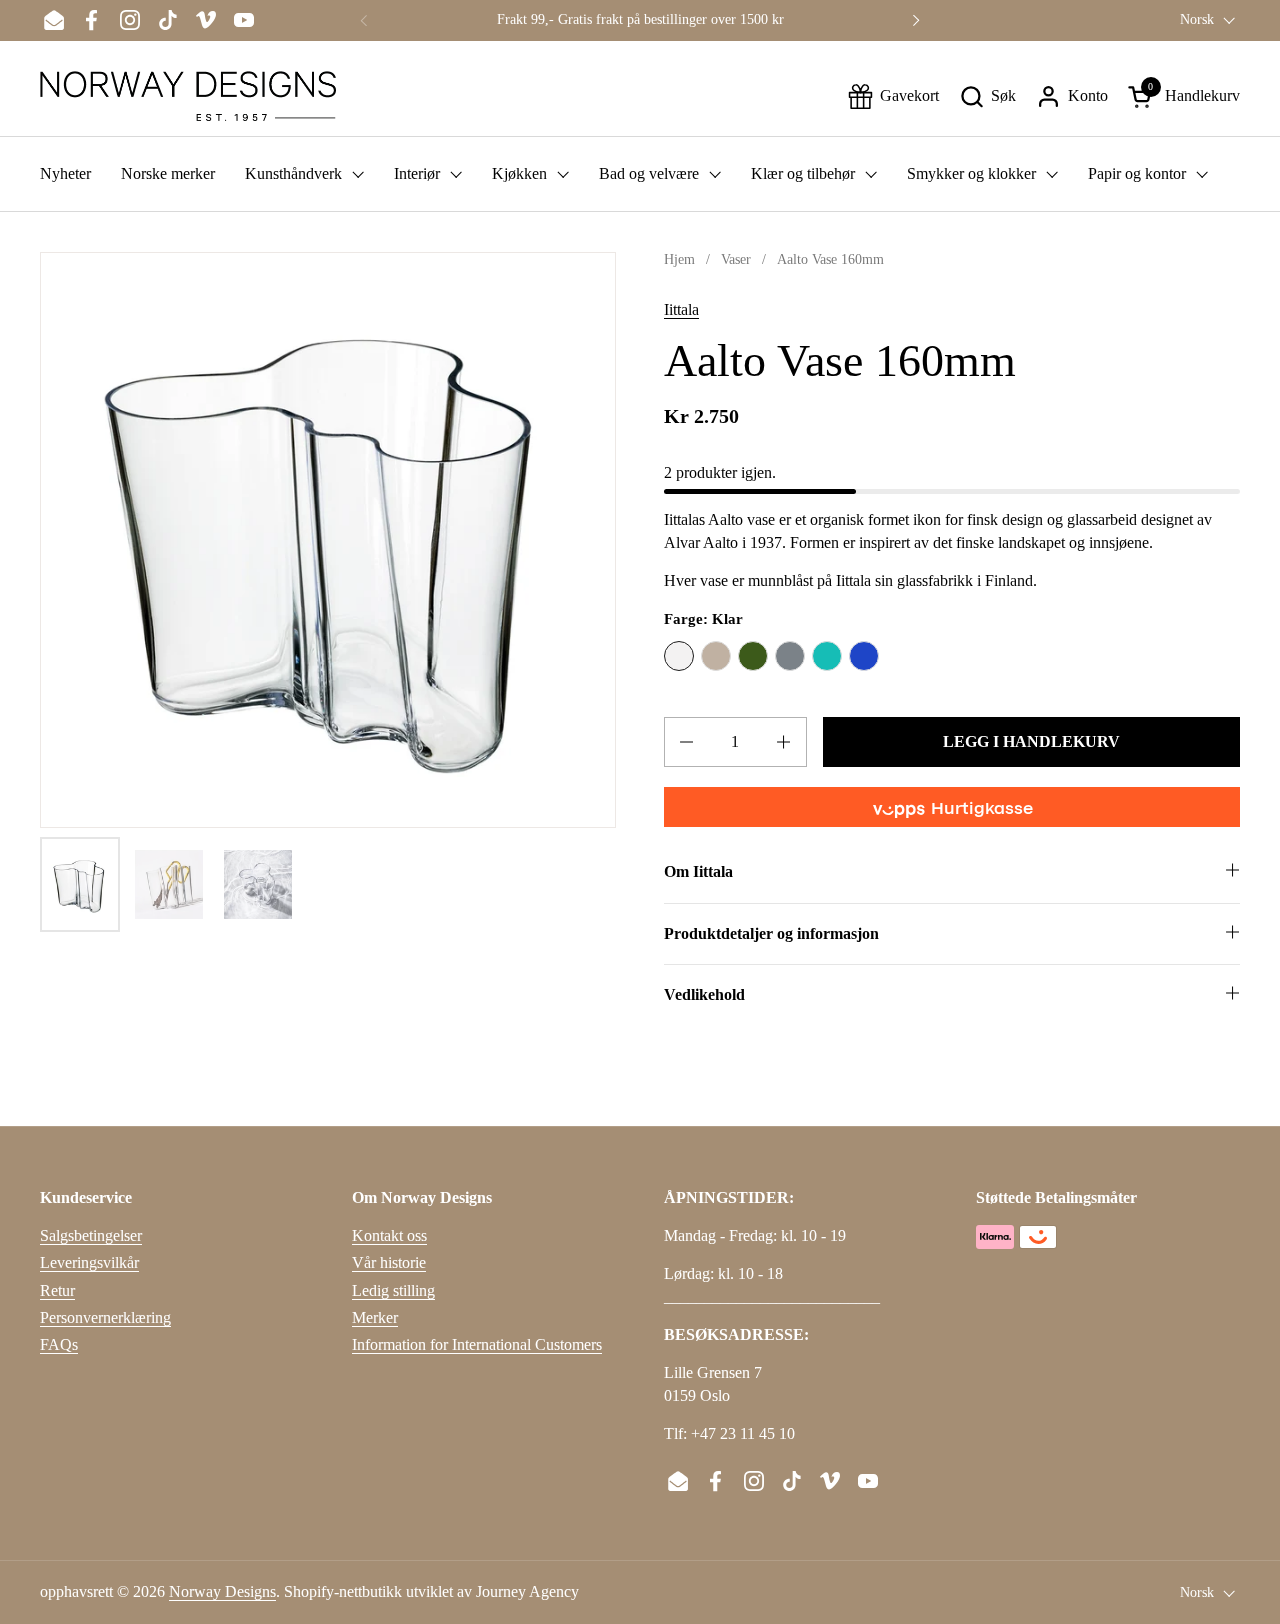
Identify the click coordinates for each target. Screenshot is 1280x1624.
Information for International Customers (477, 1344)
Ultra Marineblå (864, 656)
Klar (679, 656)
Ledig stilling (393, 1290)
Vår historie (389, 1262)
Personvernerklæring (105, 1317)
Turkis (827, 656)
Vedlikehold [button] (704, 994)
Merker (375, 1317)
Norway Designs (222, 1591)
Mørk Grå (790, 656)
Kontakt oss (389, 1235)
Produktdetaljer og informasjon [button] (771, 933)
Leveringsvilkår (89, 1262)
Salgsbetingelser (91, 1235)
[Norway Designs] (188, 96)
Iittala (681, 309)
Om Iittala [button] (698, 871)
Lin (716, 656)
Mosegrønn (753, 656)
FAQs (59, 1344)
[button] (987, 96)
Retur (57, 1290)
